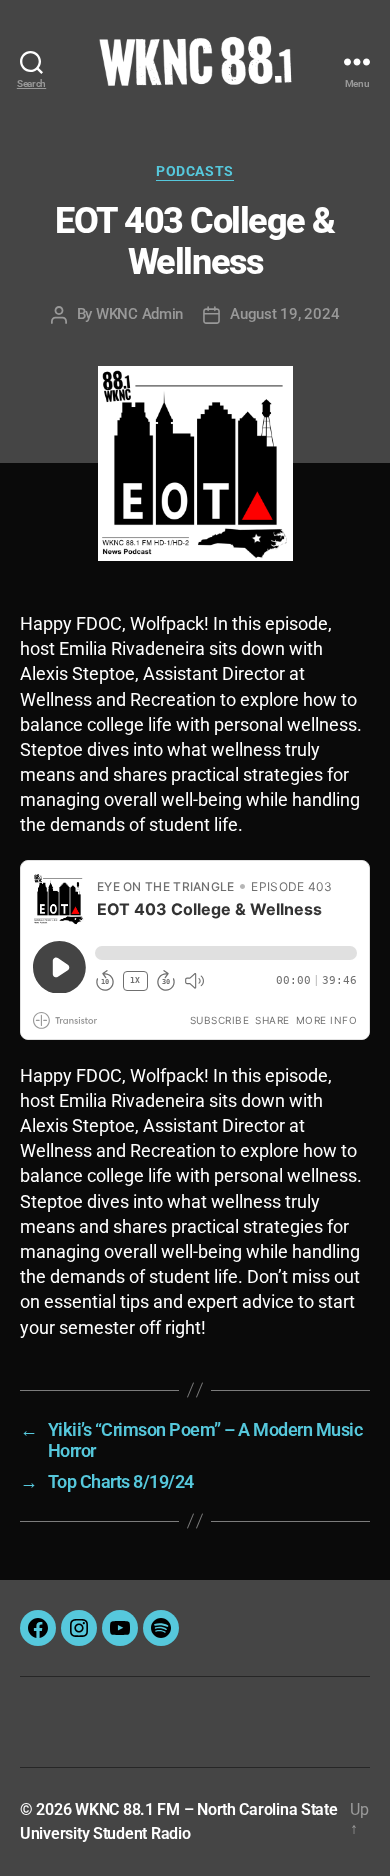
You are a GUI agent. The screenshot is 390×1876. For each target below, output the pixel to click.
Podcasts (194, 171)
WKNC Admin (139, 314)
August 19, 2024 (284, 314)
